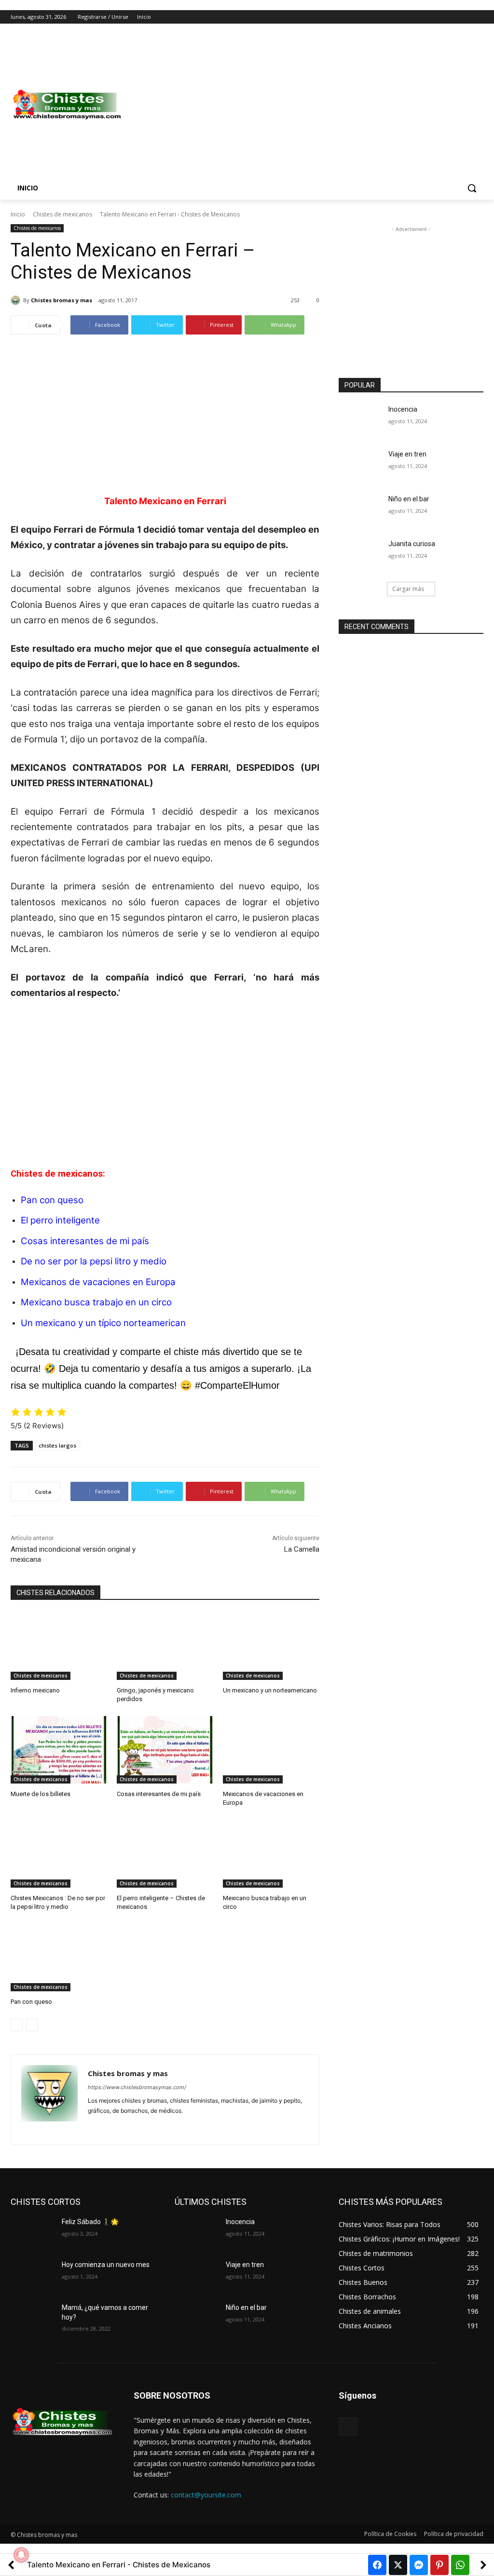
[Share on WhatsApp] (460, 2565)
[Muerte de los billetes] (59, 1750)
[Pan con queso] (59, 1958)
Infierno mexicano (35, 1690)
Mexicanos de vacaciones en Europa (98, 1282)
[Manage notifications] (21, 2555)
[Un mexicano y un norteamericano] (271, 1646)
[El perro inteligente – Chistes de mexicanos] (165, 1854)
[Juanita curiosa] (360, 555)
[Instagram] (438, 17)
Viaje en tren (407, 454)
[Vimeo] (464, 17)
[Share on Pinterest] (439, 2565)
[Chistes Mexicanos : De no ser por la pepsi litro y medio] (59, 1854)
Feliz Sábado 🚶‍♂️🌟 (90, 2222)
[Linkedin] (108, 2126)
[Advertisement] (304, 105)
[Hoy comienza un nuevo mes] (32, 2275)
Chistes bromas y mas (62, 300)
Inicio (18, 214)
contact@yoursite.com (206, 2495)
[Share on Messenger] (419, 2565)
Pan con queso (31, 2002)
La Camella (302, 1549)
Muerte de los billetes (41, 1794)
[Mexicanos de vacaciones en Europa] (271, 1750)
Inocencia (403, 409)
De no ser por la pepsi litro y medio (94, 1261)
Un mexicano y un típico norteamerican (103, 1323)
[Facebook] (424, 17)
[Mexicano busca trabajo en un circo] (271, 1854)
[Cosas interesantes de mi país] (165, 1750)
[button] (472, 188)
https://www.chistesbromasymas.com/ (137, 2087)
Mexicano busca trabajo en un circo (96, 1302)
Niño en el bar (409, 499)
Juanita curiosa (412, 544)
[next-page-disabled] (32, 2025)
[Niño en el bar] (360, 510)
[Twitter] (451, 17)
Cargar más (408, 589)
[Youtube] (478, 17)
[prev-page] (17, 2025)
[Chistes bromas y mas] (17, 300)
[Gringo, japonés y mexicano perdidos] (165, 1646)
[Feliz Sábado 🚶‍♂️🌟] (32, 2233)
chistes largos (57, 1445)
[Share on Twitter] (398, 2565)
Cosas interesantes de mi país (85, 1241)
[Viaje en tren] (360, 465)
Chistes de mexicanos (62, 214)
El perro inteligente (60, 1220)
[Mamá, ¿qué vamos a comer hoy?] (32, 2318)
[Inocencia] (360, 420)
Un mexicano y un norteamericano (270, 1690)
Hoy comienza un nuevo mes (106, 2265)
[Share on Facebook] (377, 2565)
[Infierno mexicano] (59, 1646)
